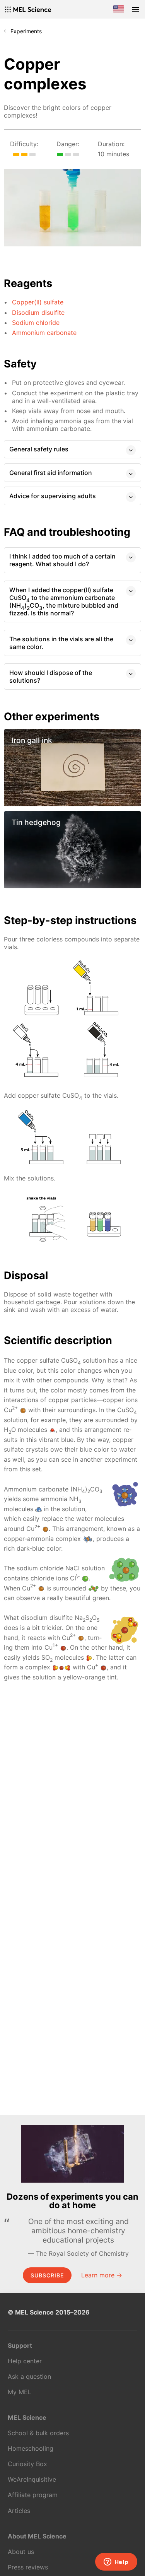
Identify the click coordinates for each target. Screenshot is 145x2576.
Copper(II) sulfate (38, 302)
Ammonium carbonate (44, 333)
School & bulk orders (38, 2433)
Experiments (26, 31)
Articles (19, 2511)
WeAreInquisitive (32, 2479)
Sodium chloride (36, 323)
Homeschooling (31, 2448)
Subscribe (47, 2275)
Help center (25, 2361)
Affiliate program (33, 2495)
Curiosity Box (27, 2464)
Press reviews (28, 2567)
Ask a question (29, 2376)
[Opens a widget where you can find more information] (116, 2562)
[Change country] (119, 9)
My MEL (20, 2392)
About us (21, 2552)
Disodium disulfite (38, 313)
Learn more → (102, 2275)
